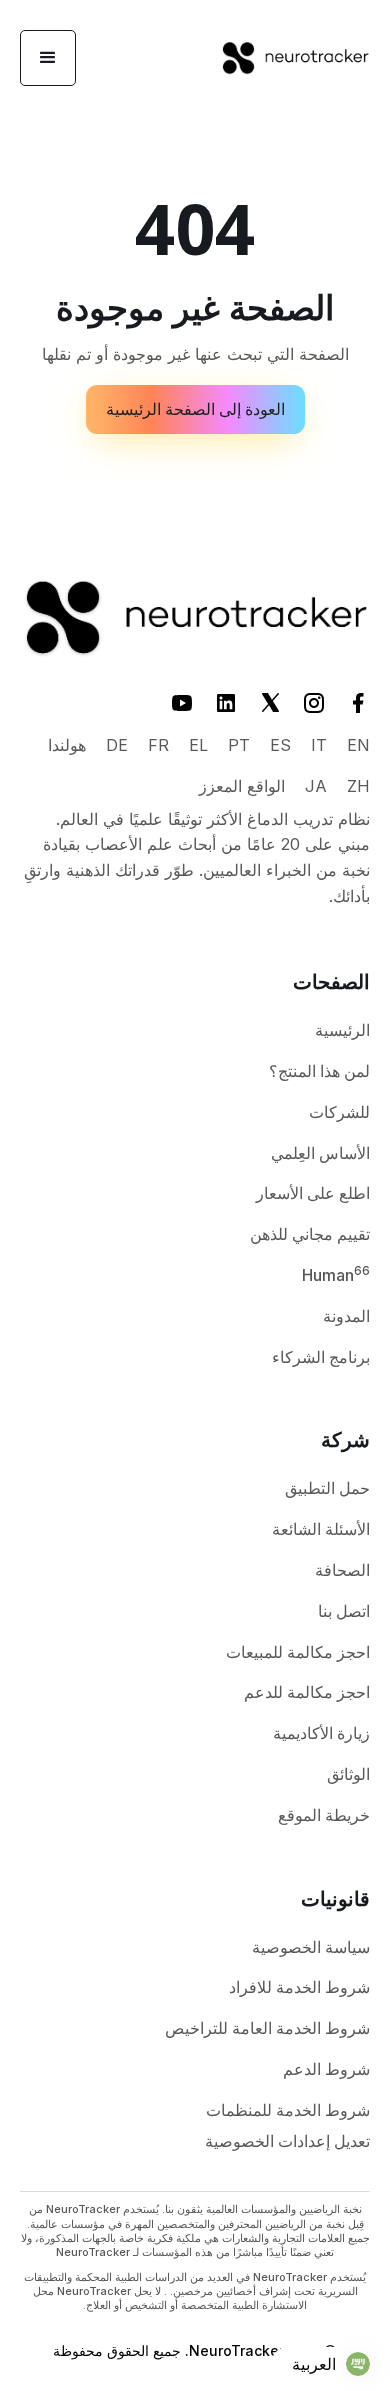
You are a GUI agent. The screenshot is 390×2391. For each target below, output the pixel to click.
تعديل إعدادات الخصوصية (287, 2141)
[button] (48, 58)
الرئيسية (342, 1030)
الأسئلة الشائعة (321, 1529)
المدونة (346, 1316)
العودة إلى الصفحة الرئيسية (195, 409)
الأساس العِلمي (320, 1153)
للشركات (339, 1112)
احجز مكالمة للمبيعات (298, 1652)
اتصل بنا (344, 1611)
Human (336, 1274)
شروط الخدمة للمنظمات (288, 2110)
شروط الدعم (326, 2069)
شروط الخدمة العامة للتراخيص (267, 2028)
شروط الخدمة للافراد (299, 1987)
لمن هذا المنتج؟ (319, 1071)
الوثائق (348, 1774)
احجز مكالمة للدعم (307, 1692)
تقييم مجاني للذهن (310, 1234)
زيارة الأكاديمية (321, 1733)
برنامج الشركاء (321, 1357)
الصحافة (342, 1570)
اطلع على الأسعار (313, 1193)
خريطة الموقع (324, 1815)
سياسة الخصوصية (311, 1947)
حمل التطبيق (327, 1488)
